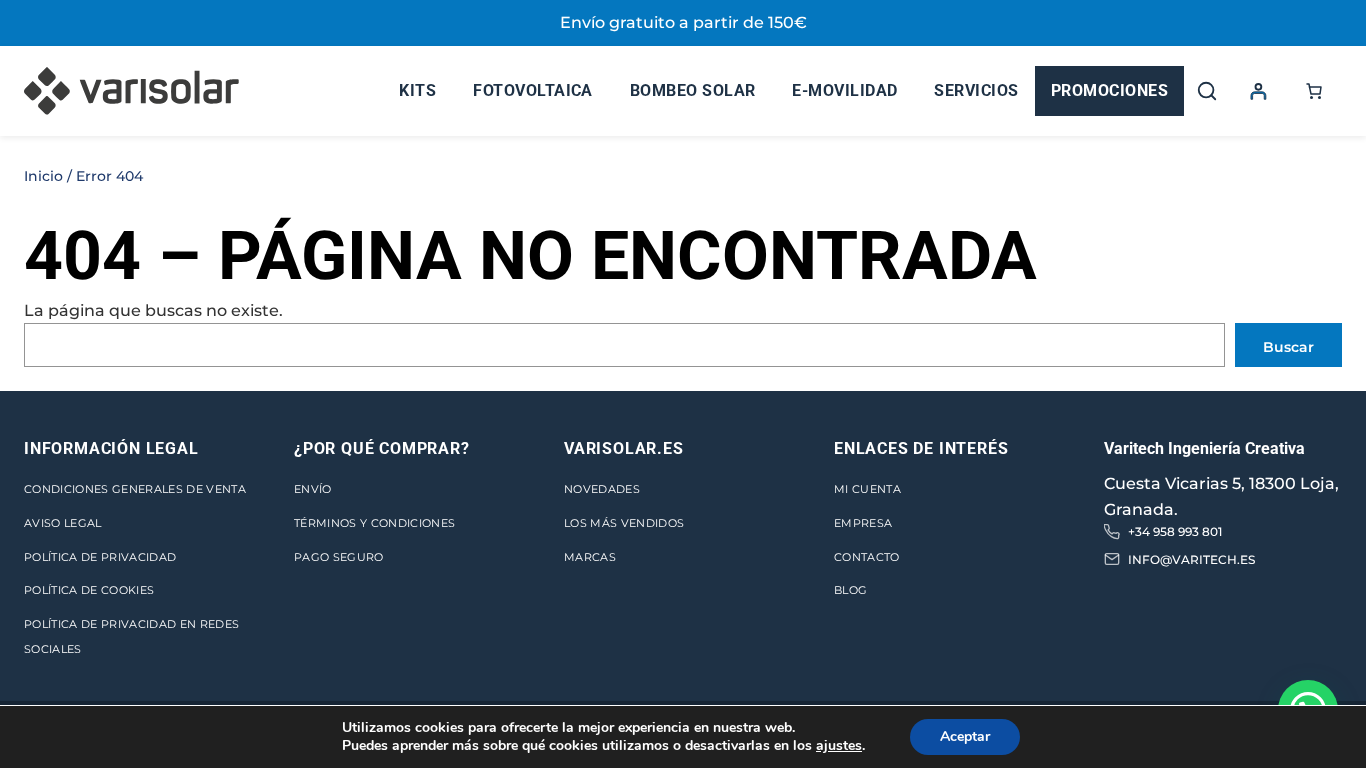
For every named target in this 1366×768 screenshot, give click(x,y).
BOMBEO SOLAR (693, 90)
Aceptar (965, 736)
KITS (417, 90)
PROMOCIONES (1109, 90)
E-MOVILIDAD (844, 90)
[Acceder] (1258, 91)
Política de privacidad (100, 557)
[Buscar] (1207, 91)
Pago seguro (339, 557)
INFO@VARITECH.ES (1191, 559)
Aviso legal (63, 523)
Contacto (867, 557)
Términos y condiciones (374, 523)
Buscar (1288, 347)
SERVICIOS (976, 90)
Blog (850, 590)
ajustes (839, 746)
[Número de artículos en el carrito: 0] (1314, 91)
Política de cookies (89, 590)
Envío (313, 489)
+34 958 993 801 (1175, 531)
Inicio (43, 176)
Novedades (602, 489)
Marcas (590, 557)
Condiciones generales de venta (135, 489)
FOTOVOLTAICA (533, 90)
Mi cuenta (867, 489)
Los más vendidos (624, 523)
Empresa (863, 523)
